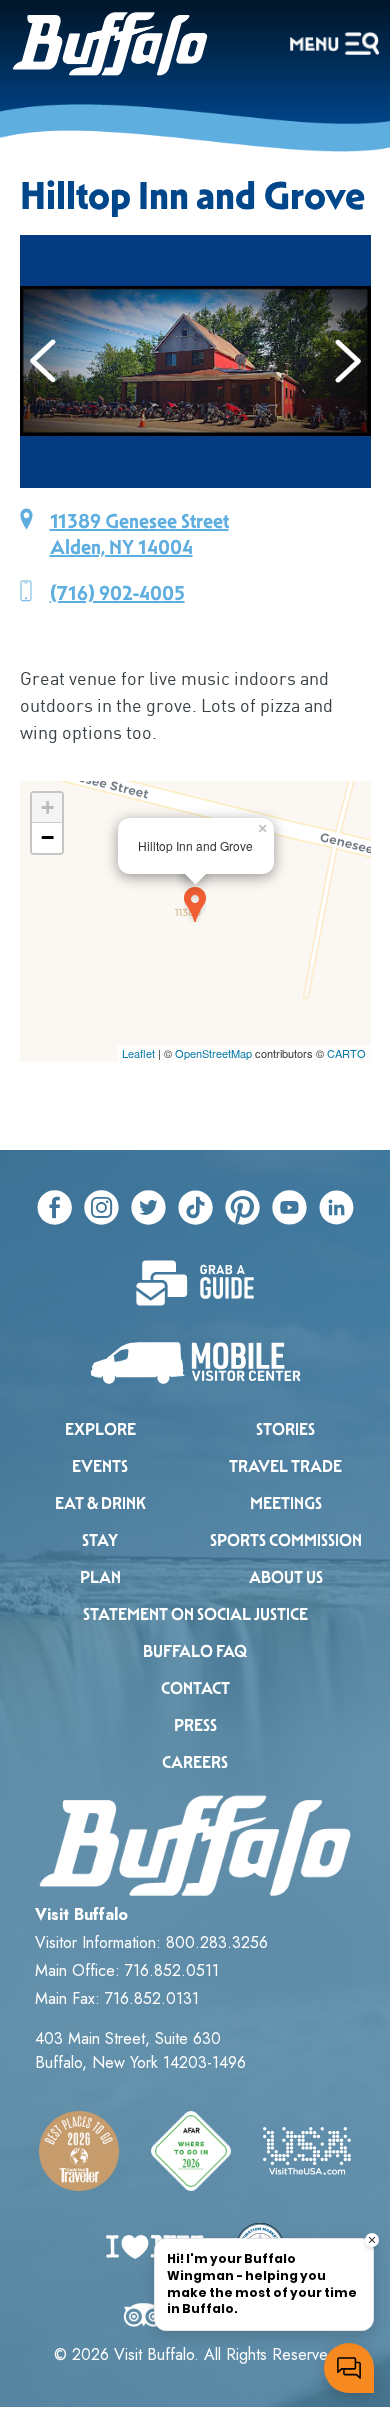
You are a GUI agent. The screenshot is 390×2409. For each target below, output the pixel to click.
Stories (285, 1429)
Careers (195, 1762)
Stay (100, 1540)
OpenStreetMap (213, 1053)
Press (195, 1725)
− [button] (47, 837)
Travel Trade (285, 1466)
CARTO (346, 1053)
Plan (100, 1577)
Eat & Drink (100, 1503)
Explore (100, 1429)
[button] (43, 361)
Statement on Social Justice (195, 1614)
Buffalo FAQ (195, 1651)
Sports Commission (286, 1540)
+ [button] (47, 807)
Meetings (286, 1503)
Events (100, 1466)
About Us (286, 1577)
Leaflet (138, 1053)
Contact (195, 1688)
